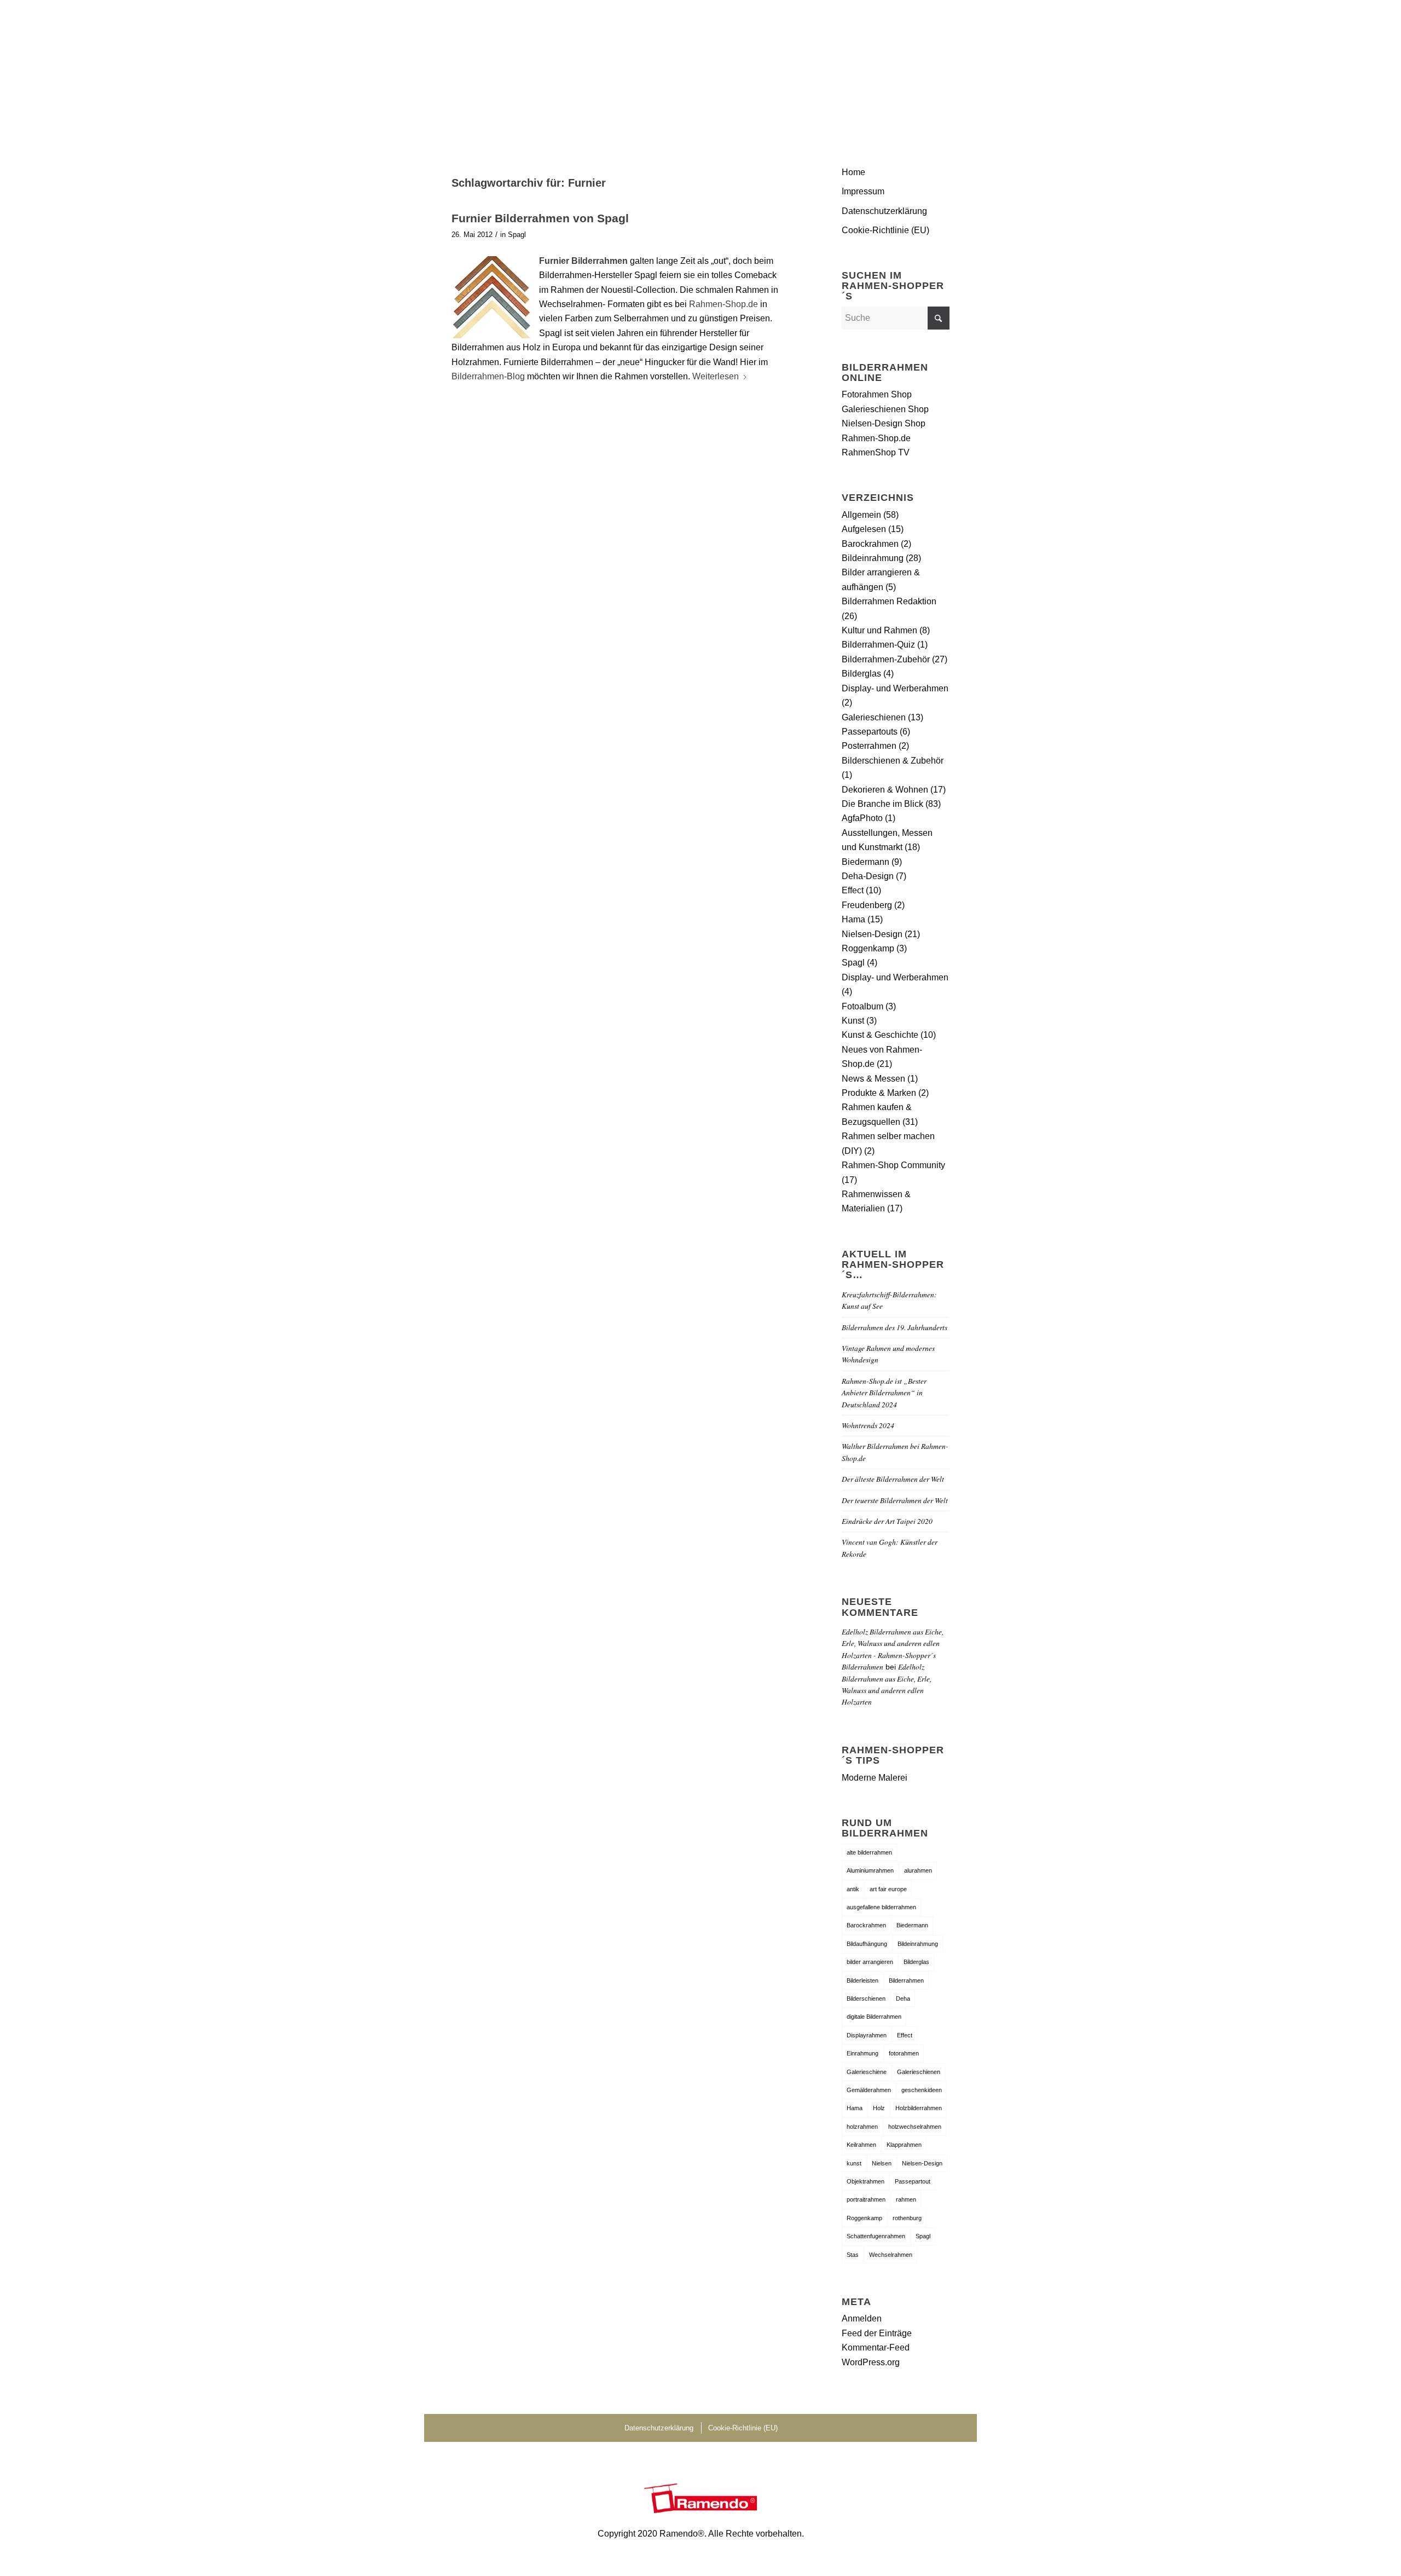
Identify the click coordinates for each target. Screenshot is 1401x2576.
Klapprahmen (904, 2145)
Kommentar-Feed (876, 2347)
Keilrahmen (861, 2145)
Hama (853, 919)
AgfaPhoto (862, 818)
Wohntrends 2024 (868, 1425)
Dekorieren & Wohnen (885, 790)
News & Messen (873, 1079)
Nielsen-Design (872, 934)
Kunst (853, 1021)
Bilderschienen (866, 1999)
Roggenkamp (868, 948)
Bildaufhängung (867, 1944)
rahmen (906, 2199)
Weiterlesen (716, 376)
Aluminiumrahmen (870, 1870)
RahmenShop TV (876, 452)
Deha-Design (868, 876)
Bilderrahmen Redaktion (889, 601)
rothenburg (907, 2218)
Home (853, 172)
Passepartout (913, 2181)
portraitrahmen (866, 2199)
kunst (854, 2163)
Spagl (517, 235)
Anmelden (862, 2318)
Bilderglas (861, 674)
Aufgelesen (864, 529)
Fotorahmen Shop (877, 394)
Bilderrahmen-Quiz (878, 645)
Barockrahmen (870, 544)
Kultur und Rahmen (879, 630)
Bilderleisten (862, 1980)
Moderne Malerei (875, 1778)
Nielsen (882, 2163)
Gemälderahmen (869, 2090)
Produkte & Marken (879, 1093)
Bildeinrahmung (873, 558)
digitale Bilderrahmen (874, 2017)
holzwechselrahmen (915, 2127)
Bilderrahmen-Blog (489, 376)
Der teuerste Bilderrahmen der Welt (895, 1500)
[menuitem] (936, 68)
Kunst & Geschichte (880, 1035)
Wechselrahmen (891, 2255)
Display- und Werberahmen (895, 688)
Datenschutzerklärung (884, 211)
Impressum (863, 191)
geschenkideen (922, 2090)
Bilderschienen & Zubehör (893, 761)
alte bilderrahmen (869, 1852)
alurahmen (918, 1870)
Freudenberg (867, 905)
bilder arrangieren (870, 1962)
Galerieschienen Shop (885, 409)
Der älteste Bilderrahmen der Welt (893, 1479)
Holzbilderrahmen (919, 2108)
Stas (853, 2255)
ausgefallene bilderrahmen (881, 1907)
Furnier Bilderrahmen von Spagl (540, 218)
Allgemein (861, 515)
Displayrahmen (867, 2035)
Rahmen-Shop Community (893, 1165)
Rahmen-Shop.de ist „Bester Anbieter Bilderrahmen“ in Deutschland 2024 (884, 1393)
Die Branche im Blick (882, 804)
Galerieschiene (867, 2072)
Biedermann (866, 862)
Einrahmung (862, 2053)
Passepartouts (870, 732)
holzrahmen (862, 2127)
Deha (903, 1999)
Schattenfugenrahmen (876, 2236)
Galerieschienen (874, 717)
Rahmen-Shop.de (723, 304)
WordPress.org (871, 2362)
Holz (879, 2108)
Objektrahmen (866, 2181)
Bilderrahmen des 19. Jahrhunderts (895, 1327)
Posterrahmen (869, 746)
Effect (853, 890)
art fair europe (888, 1889)
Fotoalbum (862, 1006)
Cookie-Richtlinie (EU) (885, 230)
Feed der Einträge (877, 2333)
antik (853, 1889)
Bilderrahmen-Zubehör (886, 659)
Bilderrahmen (906, 1980)
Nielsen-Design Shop (884, 423)
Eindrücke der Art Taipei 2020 (887, 1521)
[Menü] (936, 68)
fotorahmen (904, 2053)
